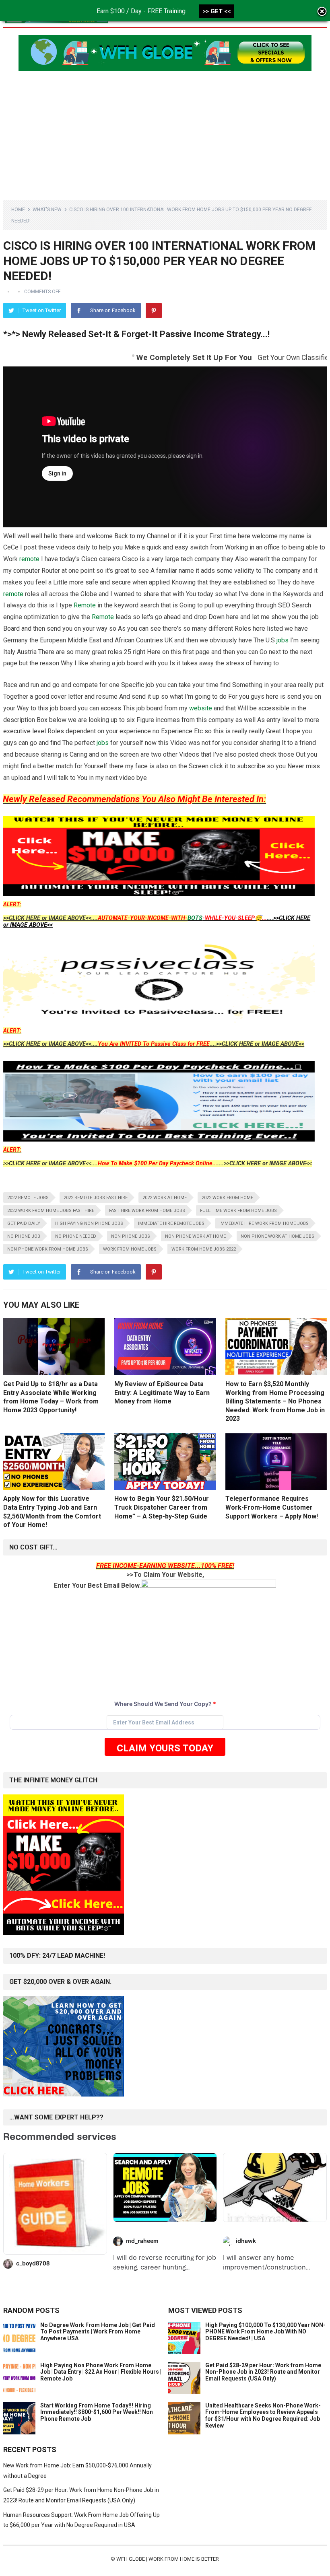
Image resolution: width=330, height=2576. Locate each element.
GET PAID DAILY (24, 1223)
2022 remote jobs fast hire (96, 1198)
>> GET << (217, 11)
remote (29, 559)
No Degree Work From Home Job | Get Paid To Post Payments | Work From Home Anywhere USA (98, 2332)
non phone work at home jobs (277, 1236)
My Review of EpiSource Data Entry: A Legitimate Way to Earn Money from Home (162, 1393)
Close (322, 12)
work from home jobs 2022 (204, 1249)
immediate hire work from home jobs (264, 1223)
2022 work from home (227, 1198)
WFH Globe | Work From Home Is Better (168, 2559)
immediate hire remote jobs (171, 1223)
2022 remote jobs (28, 1198)
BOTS (195, 918)
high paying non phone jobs (89, 1223)
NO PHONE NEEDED (76, 1236)
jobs (283, 640)
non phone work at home (195, 1236)
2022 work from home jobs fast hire (51, 1211)
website (201, 708)
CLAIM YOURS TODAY (165, 1748)
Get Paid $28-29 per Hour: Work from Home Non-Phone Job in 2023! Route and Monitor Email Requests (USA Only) (263, 2372)
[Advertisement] (165, 132)
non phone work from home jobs (48, 1249)
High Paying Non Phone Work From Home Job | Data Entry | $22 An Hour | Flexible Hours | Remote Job (101, 2372)
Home (18, 210)
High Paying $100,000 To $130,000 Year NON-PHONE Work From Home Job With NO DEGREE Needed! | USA (265, 2332)
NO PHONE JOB (24, 1236)
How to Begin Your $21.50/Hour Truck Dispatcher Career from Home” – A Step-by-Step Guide (162, 1507)
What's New (47, 210)
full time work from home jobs (238, 1211)
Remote (85, 605)
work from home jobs (130, 1249)
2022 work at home (165, 1198)
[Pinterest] (154, 311)
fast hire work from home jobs (147, 1211)
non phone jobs (131, 1236)
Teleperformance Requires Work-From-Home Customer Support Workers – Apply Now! (272, 1507)
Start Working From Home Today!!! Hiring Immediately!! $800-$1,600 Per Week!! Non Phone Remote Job (97, 2412)
